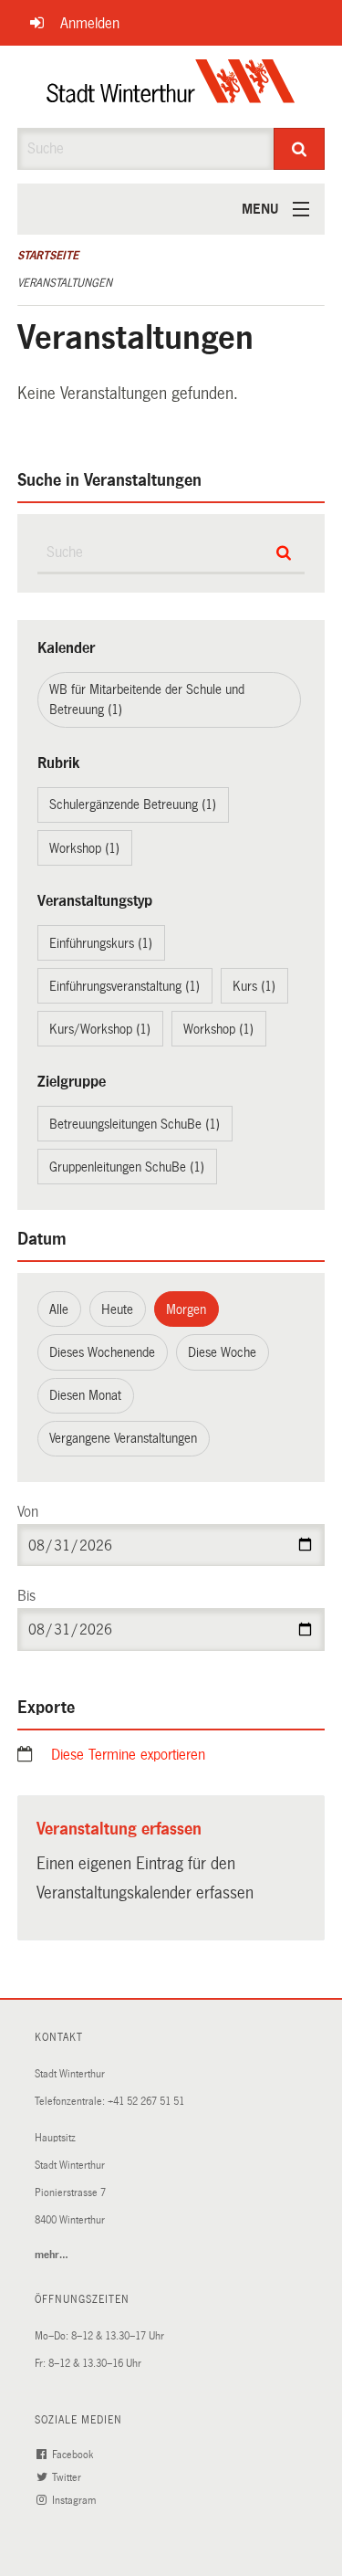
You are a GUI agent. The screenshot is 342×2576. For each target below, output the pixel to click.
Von (28, 1512)
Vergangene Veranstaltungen (123, 1438)
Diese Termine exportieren (128, 1755)
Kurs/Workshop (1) (100, 1029)
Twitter (68, 2478)
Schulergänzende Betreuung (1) (133, 804)
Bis (26, 1596)
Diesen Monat (85, 1395)
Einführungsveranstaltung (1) (124, 986)
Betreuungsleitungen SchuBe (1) (135, 1124)
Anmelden (90, 23)
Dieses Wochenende (102, 1352)
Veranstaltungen (65, 283)
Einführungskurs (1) (101, 943)
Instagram (75, 2501)
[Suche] (299, 149)
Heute (117, 1309)
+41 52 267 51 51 (146, 2102)
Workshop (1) (84, 848)
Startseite (48, 256)
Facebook (74, 2455)
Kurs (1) (254, 986)
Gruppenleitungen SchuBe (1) (127, 1167)
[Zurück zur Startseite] (171, 87)
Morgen (186, 1309)
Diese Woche (222, 1352)
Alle (59, 1309)
